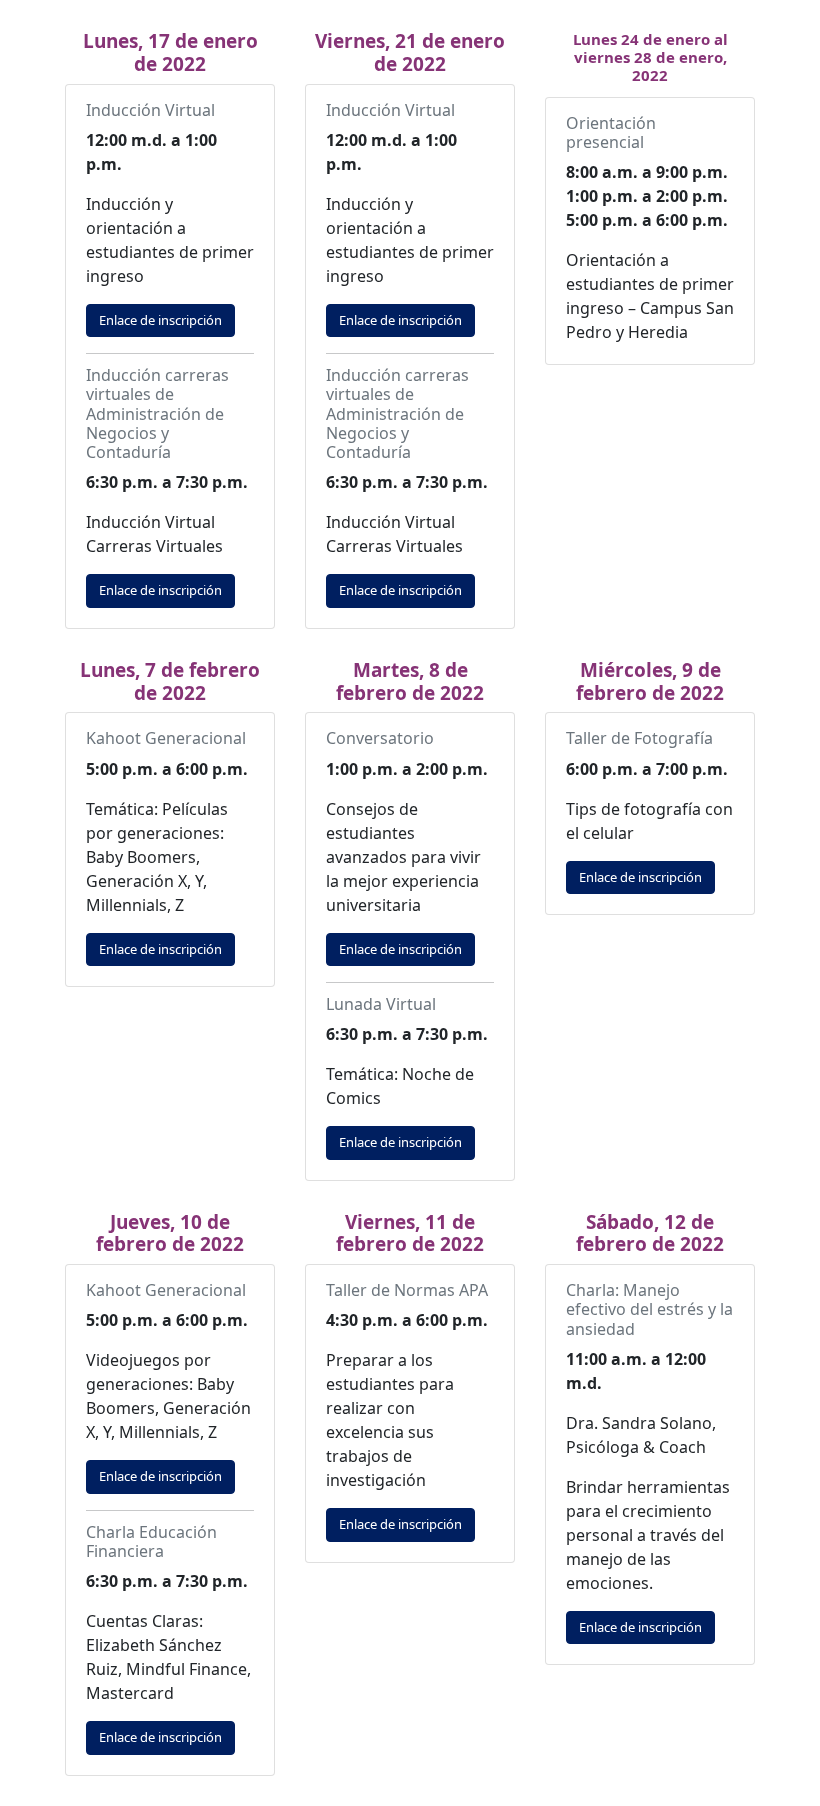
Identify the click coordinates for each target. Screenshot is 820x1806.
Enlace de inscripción (160, 320)
